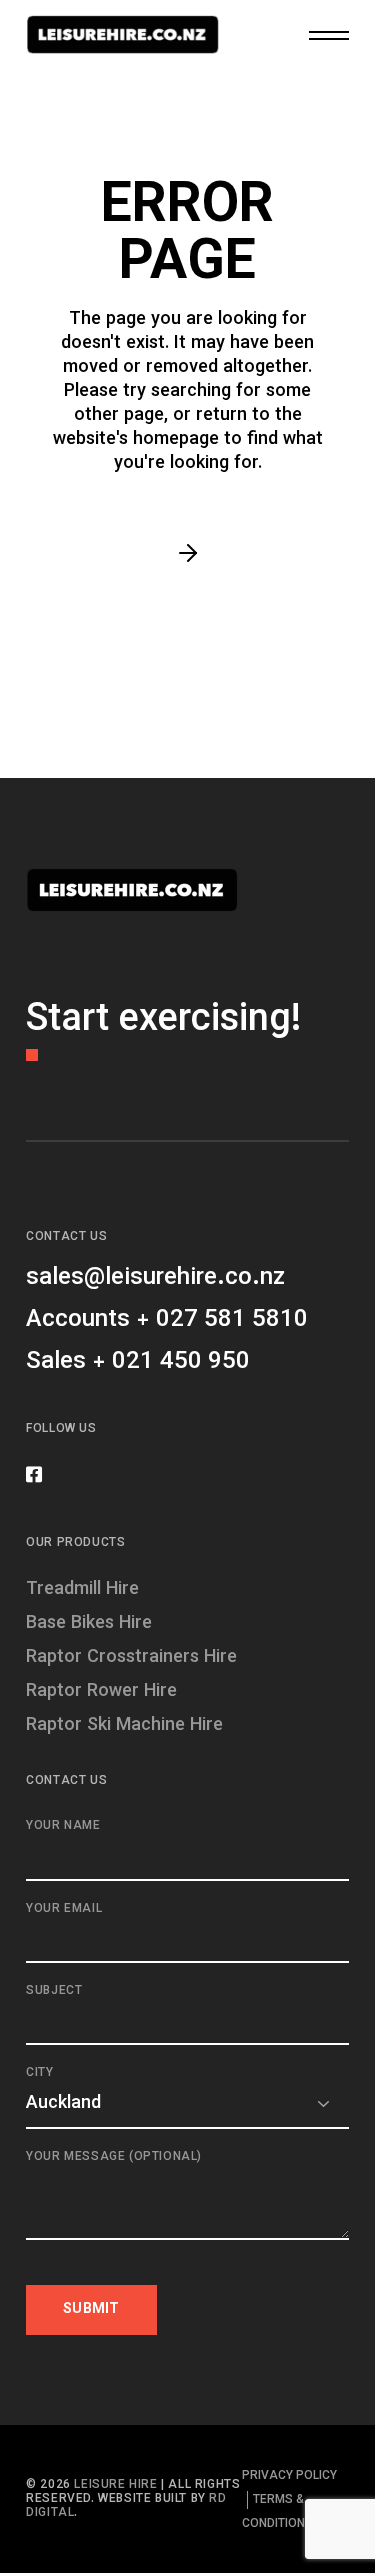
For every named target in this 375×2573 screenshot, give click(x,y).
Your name (63, 1826)
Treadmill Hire (82, 1590)
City (39, 2073)
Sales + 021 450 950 (138, 1362)
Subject (54, 1991)
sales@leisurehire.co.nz (155, 1278)
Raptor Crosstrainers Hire (131, 1658)
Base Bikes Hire (89, 1624)
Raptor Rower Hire (101, 1692)
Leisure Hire (115, 2485)
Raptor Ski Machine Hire (124, 1726)
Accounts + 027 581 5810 (167, 1320)
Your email (64, 1909)
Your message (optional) (114, 2157)
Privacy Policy (289, 2476)
